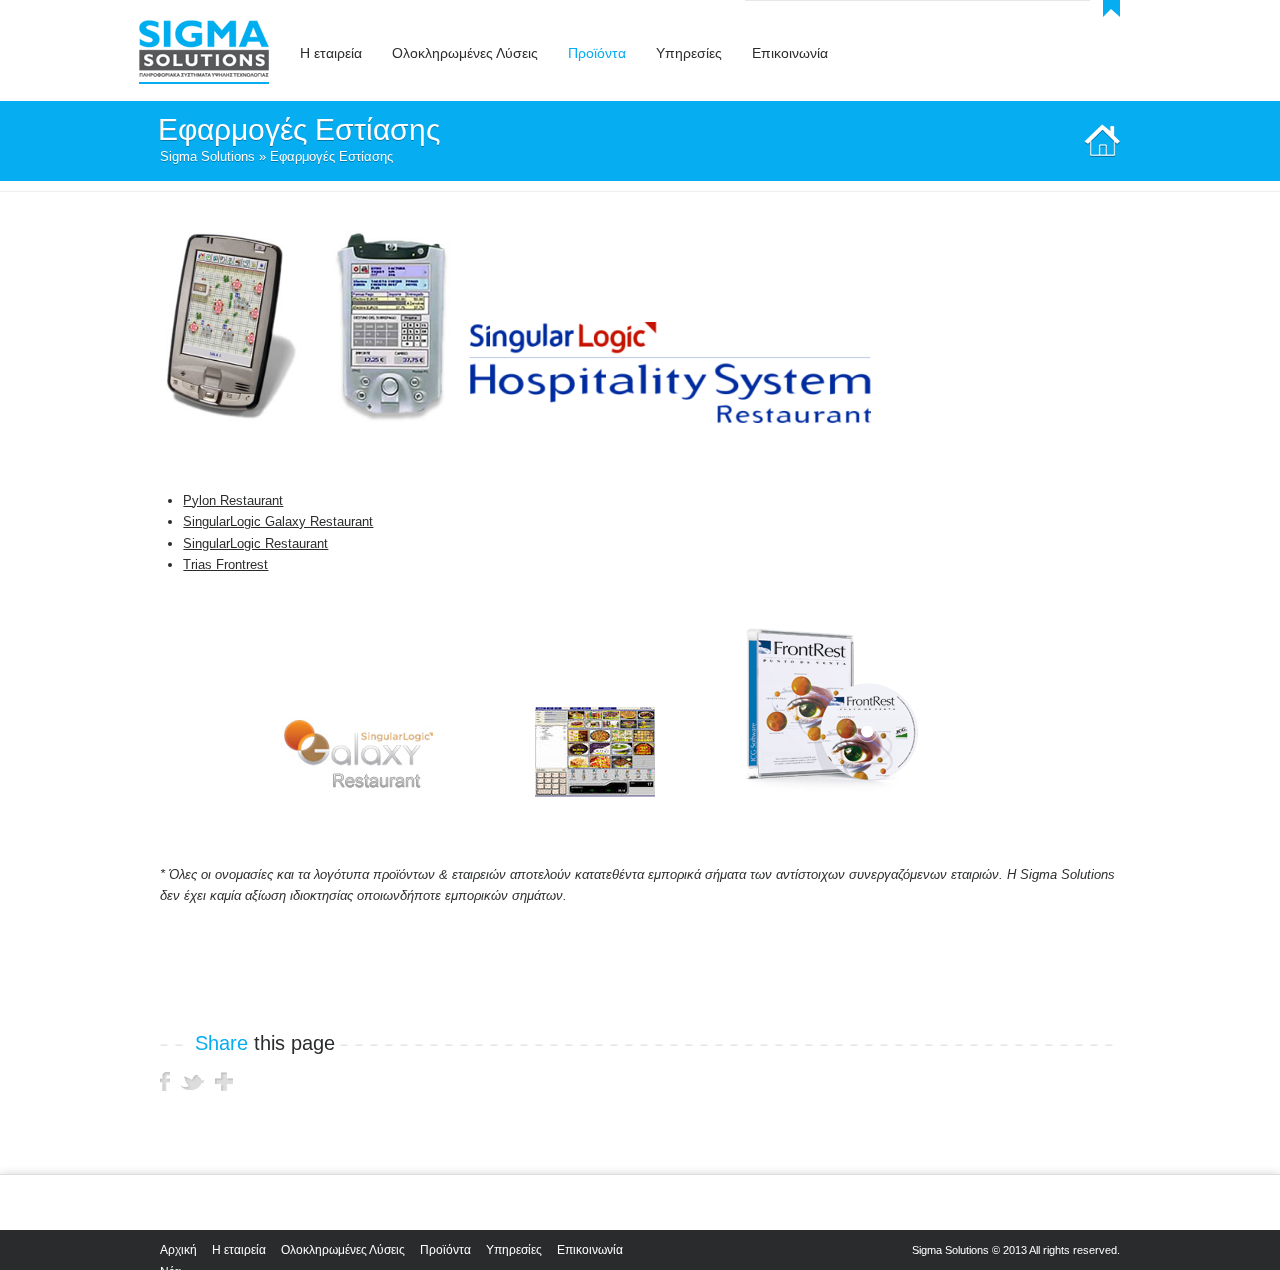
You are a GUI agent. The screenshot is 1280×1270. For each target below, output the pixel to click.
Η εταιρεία (239, 1250)
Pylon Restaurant (233, 500)
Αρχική (178, 1250)
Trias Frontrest (225, 564)
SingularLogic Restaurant (255, 543)
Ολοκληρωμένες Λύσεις (343, 1250)
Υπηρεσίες (514, 1250)
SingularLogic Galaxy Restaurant (278, 521)
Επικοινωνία (590, 1250)
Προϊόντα (445, 1250)
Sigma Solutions (207, 156)
